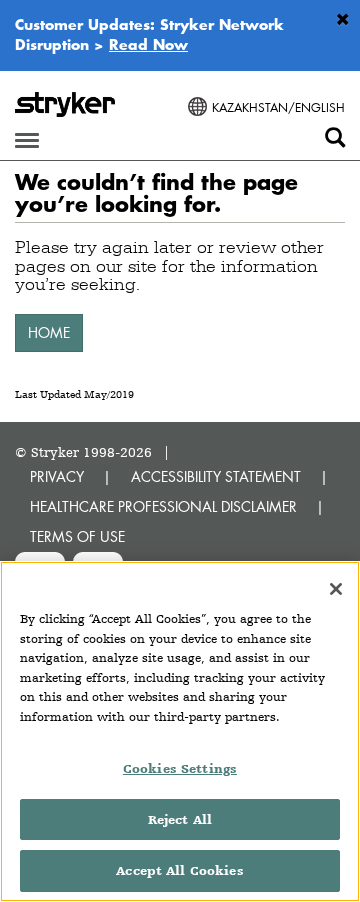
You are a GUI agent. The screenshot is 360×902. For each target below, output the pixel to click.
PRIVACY (57, 476)
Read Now (148, 44)
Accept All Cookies (179, 870)
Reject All (180, 819)
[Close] (336, 589)
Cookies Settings (180, 768)
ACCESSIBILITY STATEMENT (216, 476)
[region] (180, 731)
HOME (49, 332)
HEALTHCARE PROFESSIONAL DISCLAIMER (163, 506)
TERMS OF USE (77, 536)
